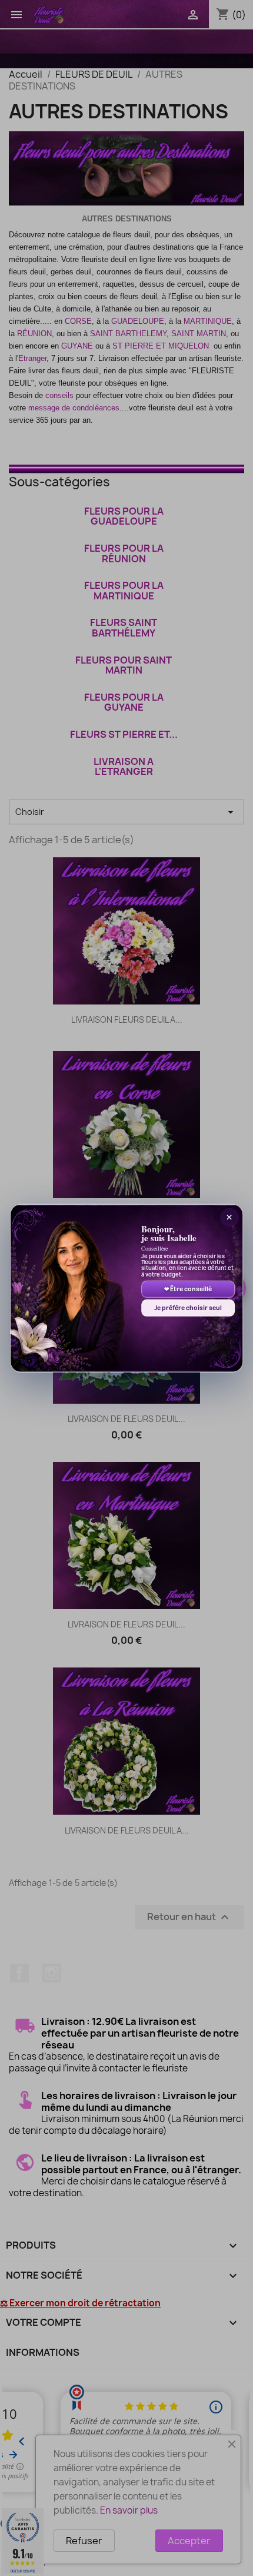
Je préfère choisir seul (188, 1308)
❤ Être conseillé (188, 1289)
